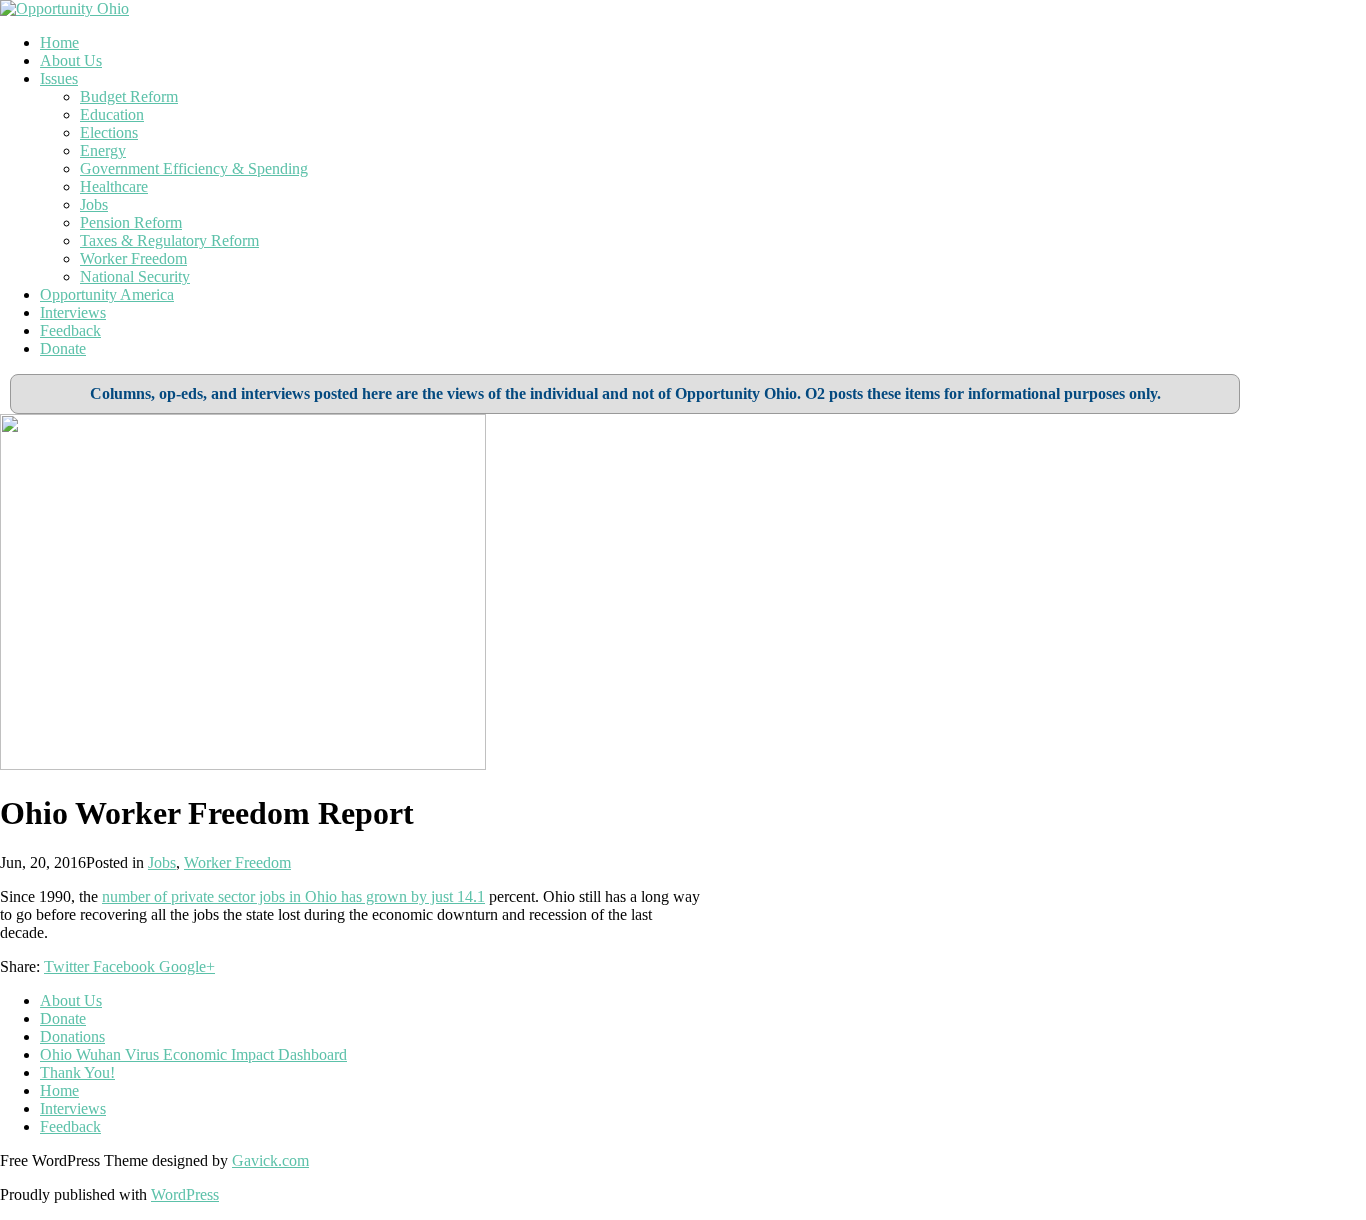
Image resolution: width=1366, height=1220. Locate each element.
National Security (135, 276)
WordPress (185, 1194)
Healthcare (114, 186)
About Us (71, 60)
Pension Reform (131, 222)
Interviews (73, 312)
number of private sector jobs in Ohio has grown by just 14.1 (293, 896)
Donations (72, 1036)
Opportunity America (107, 294)
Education (112, 114)
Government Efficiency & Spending (194, 168)
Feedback (70, 330)
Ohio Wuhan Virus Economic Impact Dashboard (193, 1054)
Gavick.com (270, 1160)
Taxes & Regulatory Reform (169, 240)
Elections (109, 132)
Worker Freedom (133, 258)
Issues (59, 78)
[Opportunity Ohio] (64, 8)
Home (59, 42)
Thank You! (77, 1072)
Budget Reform (129, 96)
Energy (103, 150)
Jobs (94, 204)
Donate (63, 348)
